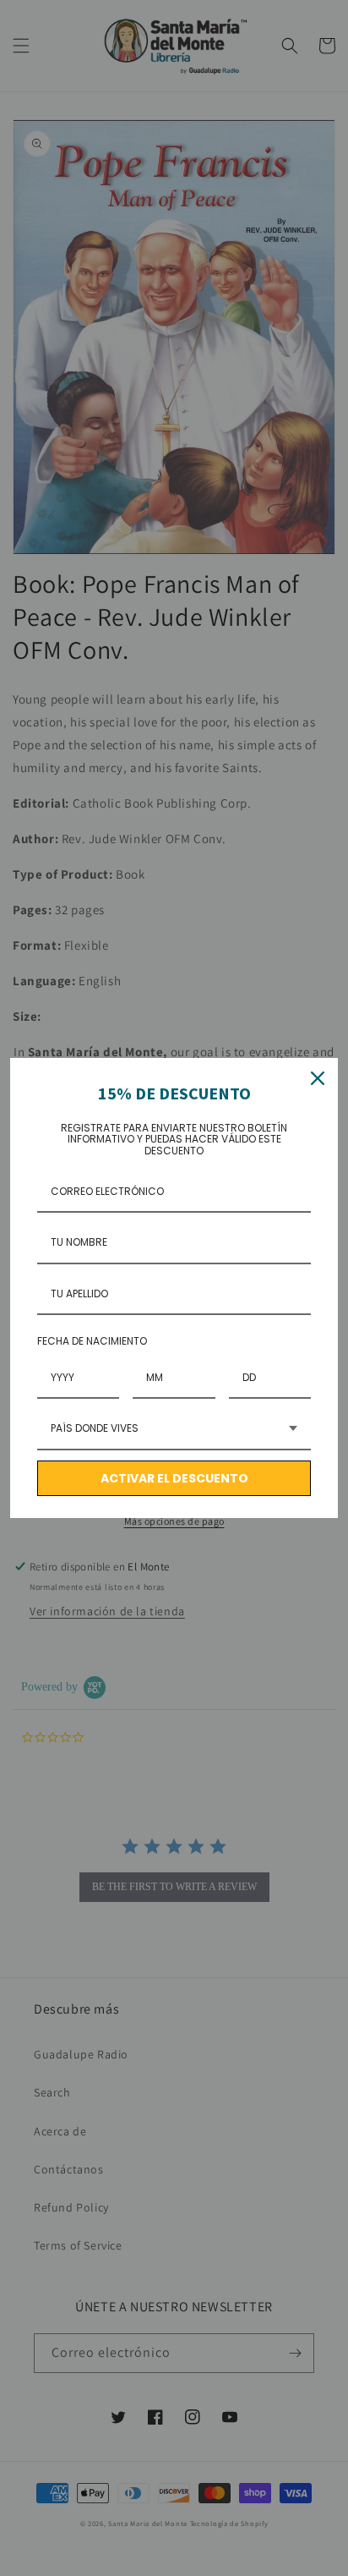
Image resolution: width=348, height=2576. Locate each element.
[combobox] (174, 1429)
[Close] (318, 1078)
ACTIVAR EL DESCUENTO (174, 1478)
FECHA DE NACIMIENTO (92, 1341)
